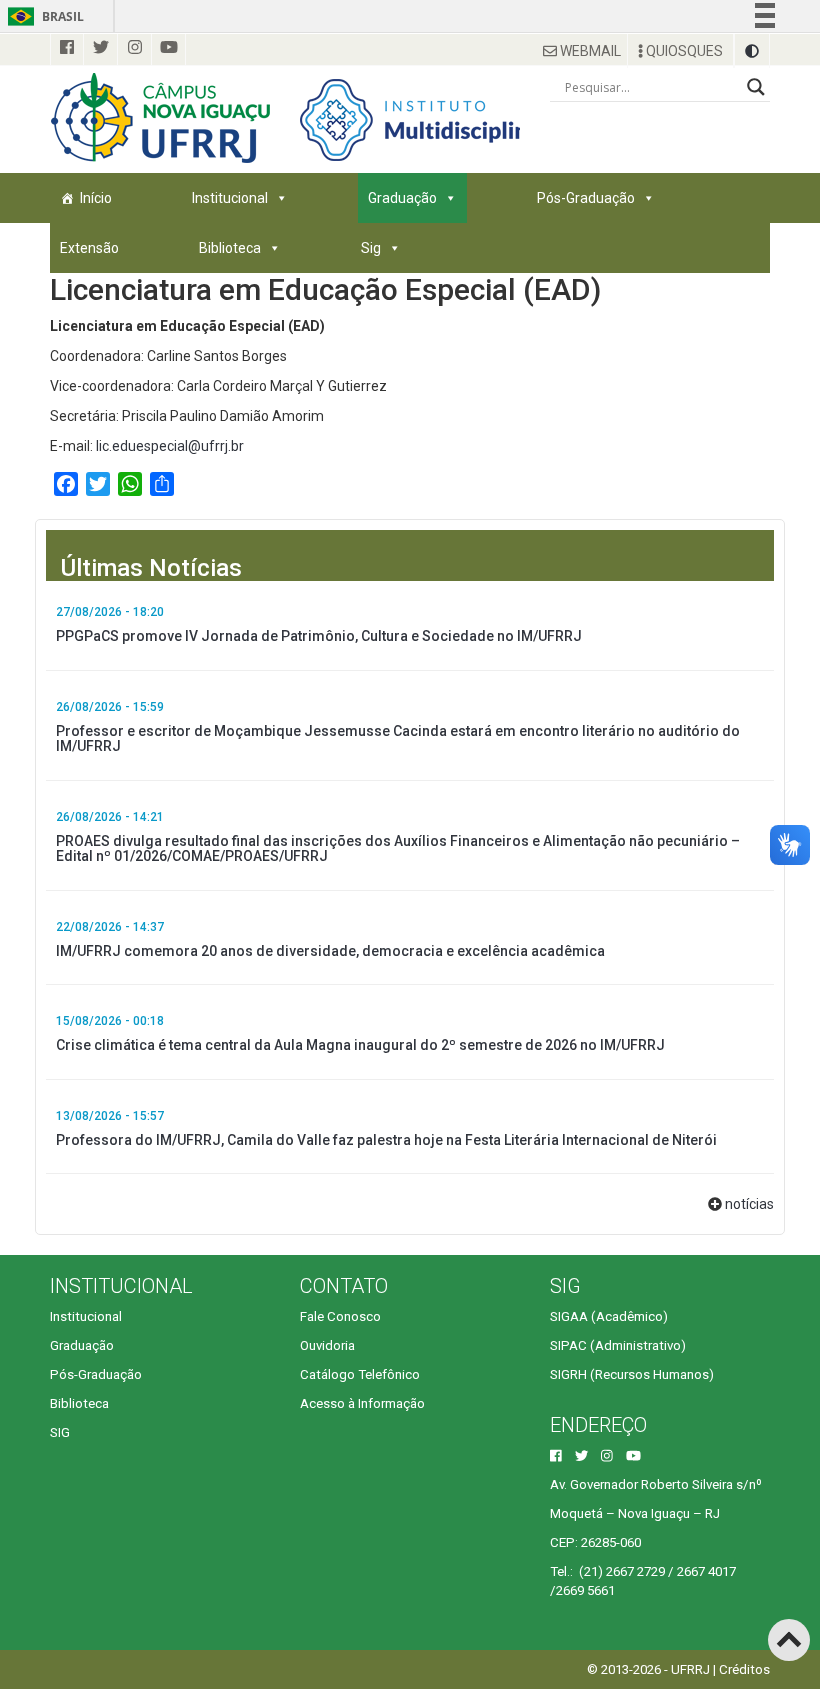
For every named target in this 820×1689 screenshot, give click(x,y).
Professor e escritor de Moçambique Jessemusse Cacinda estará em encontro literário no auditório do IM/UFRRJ (398, 738)
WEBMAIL (589, 51)
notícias (749, 1204)
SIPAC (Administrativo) (618, 1345)
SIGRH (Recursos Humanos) (632, 1374)
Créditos (744, 1669)
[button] (752, 51)
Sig (371, 248)
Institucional (230, 198)
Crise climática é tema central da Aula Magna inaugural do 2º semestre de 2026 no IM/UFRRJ (360, 1045)
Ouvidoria (327, 1345)
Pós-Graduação (586, 198)
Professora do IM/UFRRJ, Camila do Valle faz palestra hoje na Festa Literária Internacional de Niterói (386, 1140)
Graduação (402, 198)
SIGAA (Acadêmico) (609, 1316)
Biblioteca (230, 248)
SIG (60, 1432)
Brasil (42, 16)
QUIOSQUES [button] (683, 51)
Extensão (89, 248)
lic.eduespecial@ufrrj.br (170, 446)
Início (96, 198)
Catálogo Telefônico (360, 1374)
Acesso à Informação (362, 1403)
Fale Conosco (340, 1316)
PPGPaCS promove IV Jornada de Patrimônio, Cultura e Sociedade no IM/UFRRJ (319, 636)
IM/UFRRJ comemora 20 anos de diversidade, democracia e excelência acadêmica (330, 951)
